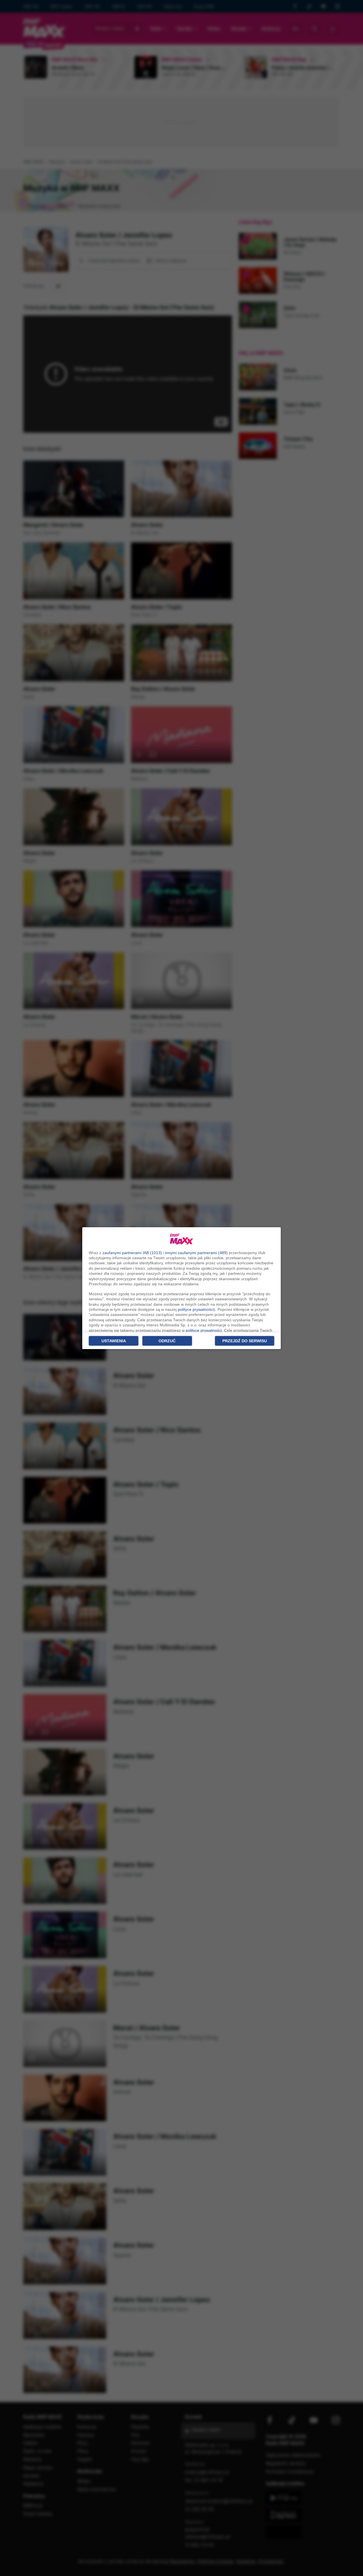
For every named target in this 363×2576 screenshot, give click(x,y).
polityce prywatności (196, 1309)
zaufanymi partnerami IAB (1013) (132, 1253)
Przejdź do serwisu (245, 1341)
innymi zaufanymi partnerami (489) (196, 1253)
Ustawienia (114, 1341)
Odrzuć (167, 1341)
